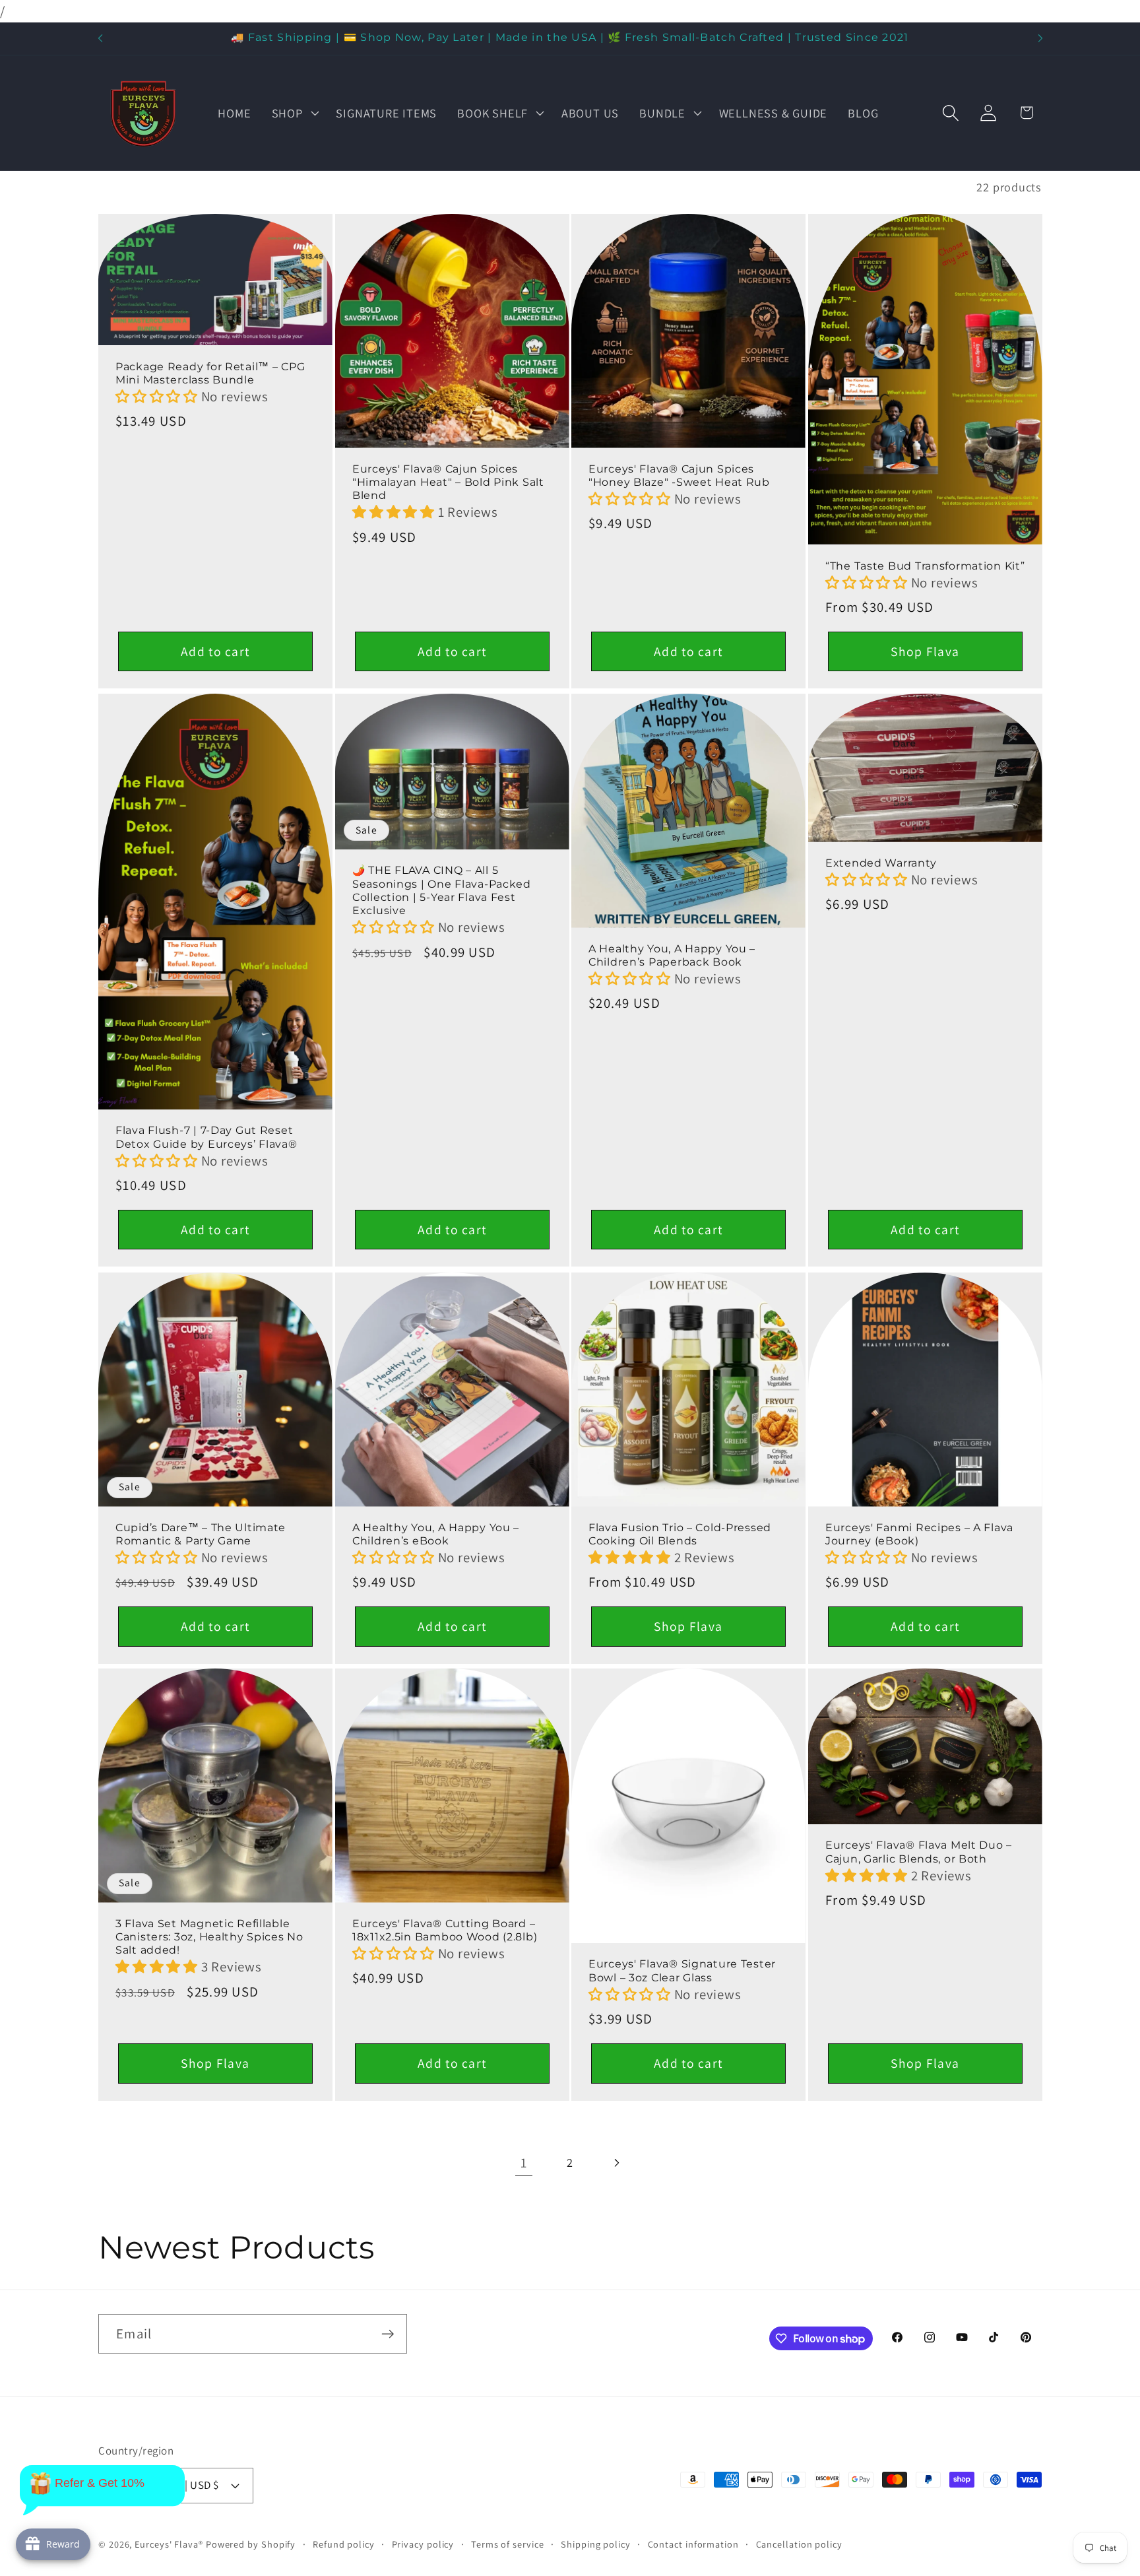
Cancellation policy (799, 2544)
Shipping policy (596, 2544)
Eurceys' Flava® (169, 2544)
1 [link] (524, 2163)
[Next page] (617, 2163)
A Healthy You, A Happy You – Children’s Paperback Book (672, 955)
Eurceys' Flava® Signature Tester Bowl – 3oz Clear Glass (682, 1971)
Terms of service (508, 2544)
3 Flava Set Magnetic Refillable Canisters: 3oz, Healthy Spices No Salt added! (209, 1937)
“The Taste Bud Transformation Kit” (925, 565)
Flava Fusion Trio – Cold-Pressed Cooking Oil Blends (680, 1534)
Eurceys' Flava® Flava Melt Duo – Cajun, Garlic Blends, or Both (919, 1852)
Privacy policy (423, 2544)
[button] (294, 113)
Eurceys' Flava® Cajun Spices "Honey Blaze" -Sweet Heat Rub (679, 476)
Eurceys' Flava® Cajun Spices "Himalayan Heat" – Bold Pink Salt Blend (448, 482)
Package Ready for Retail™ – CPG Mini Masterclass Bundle (210, 373)
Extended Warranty (881, 863)
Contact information (693, 2544)
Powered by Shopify (251, 2544)
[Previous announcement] (100, 39)
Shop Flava (925, 651)
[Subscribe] (388, 2334)
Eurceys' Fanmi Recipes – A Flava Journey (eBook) (919, 1534)
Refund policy (344, 2544)
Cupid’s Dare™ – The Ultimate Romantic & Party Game (201, 1534)
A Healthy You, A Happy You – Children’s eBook (436, 1534)
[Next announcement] (1040, 39)
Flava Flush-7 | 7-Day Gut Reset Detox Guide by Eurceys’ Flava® (206, 1138)
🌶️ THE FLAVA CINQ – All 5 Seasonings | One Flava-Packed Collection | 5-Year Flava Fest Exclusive (442, 891)
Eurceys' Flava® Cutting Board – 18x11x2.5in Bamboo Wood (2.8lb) (445, 1930)
